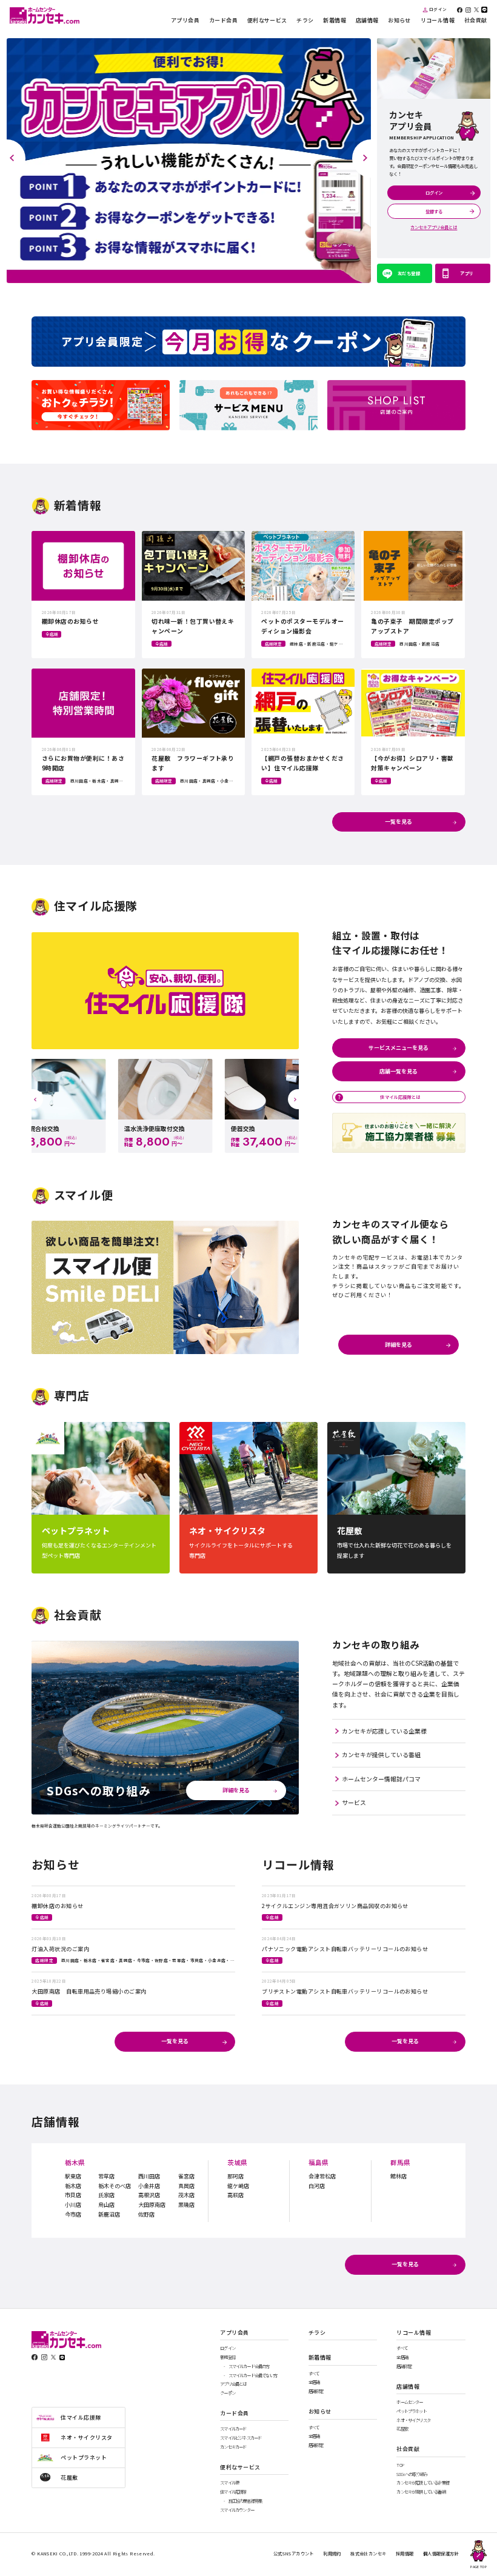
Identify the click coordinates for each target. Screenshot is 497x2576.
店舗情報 (367, 21)
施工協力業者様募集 (245, 2501)
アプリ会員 (185, 21)
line (484, 10)
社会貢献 (476, 21)
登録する (434, 211)
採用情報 (405, 2553)
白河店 (317, 2186)
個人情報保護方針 (441, 2553)
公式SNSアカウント (294, 2553)
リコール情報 (438, 21)
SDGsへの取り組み (412, 2474)
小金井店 (149, 2186)
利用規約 (332, 2553)
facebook (460, 10)
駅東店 (73, 2176)
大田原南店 (152, 2205)
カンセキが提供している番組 (381, 1755)
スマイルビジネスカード (241, 2438)
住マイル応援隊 (233, 2492)
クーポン (228, 2393)
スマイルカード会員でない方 (253, 2376)
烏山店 (106, 2205)
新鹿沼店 (109, 2214)
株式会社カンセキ (368, 2553)
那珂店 (235, 2176)
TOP (400, 2465)
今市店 (73, 2214)
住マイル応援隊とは (400, 1097)
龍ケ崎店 (238, 2186)
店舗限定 (316, 2391)
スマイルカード (233, 2429)
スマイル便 (229, 2483)
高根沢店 (149, 2195)
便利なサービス (267, 21)
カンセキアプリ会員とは (434, 227)
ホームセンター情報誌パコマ (381, 1779)
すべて (314, 2374)
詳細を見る (399, 1345)
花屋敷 (402, 2429)
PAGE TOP (479, 2567)
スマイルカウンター (237, 2510)
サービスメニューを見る (399, 1048)
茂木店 (186, 2195)
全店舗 (314, 2382)
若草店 (106, 2176)
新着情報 (335, 21)
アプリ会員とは (233, 2384)
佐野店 (146, 2214)
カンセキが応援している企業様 (384, 1731)
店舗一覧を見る (399, 1071)
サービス (354, 1803)
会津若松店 (322, 2176)
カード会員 (223, 21)
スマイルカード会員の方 (249, 2367)
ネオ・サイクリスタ (413, 2421)
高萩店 (235, 2195)
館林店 (399, 2176)
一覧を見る (399, 822)
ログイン (438, 10)
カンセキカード (233, 2447)
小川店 (73, 2205)
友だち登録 (409, 273)
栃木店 (73, 2186)
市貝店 (73, 2195)
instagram (469, 10)
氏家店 (106, 2195)
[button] (16, 158)
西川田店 (149, 2176)
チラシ (305, 21)
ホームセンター (409, 2402)
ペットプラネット (411, 2411)
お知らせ (399, 21)
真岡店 (186, 2186)
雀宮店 (186, 2176)
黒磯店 (186, 2205)
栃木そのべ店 (115, 2186)
